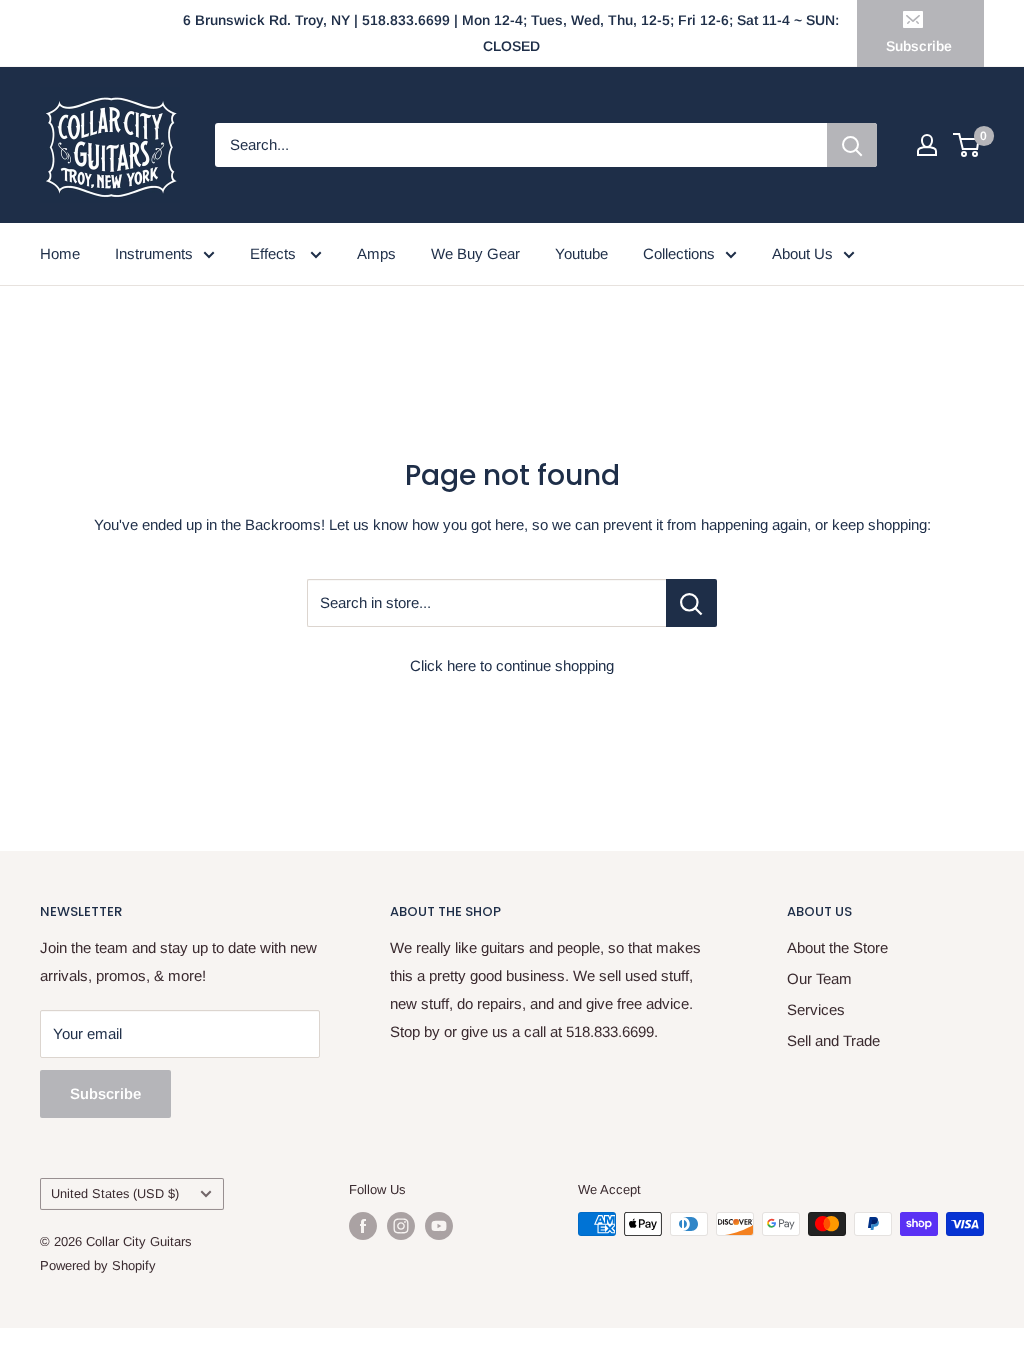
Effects (275, 253)
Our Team (819, 978)
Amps (376, 253)
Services (816, 1009)
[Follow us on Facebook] (363, 1226)
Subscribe (919, 46)
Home (60, 253)
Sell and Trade (833, 1040)
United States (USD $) (115, 1193)
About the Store (837, 947)
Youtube (581, 253)
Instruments (154, 253)
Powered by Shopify (98, 1265)
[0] (967, 145)
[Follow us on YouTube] (439, 1226)
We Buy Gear (475, 253)
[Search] (852, 145)
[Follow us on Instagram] (401, 1226)
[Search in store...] (691, 603)
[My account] (927, 145)
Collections (679, 253)
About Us (802, 253)
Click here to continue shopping (512, 665)
